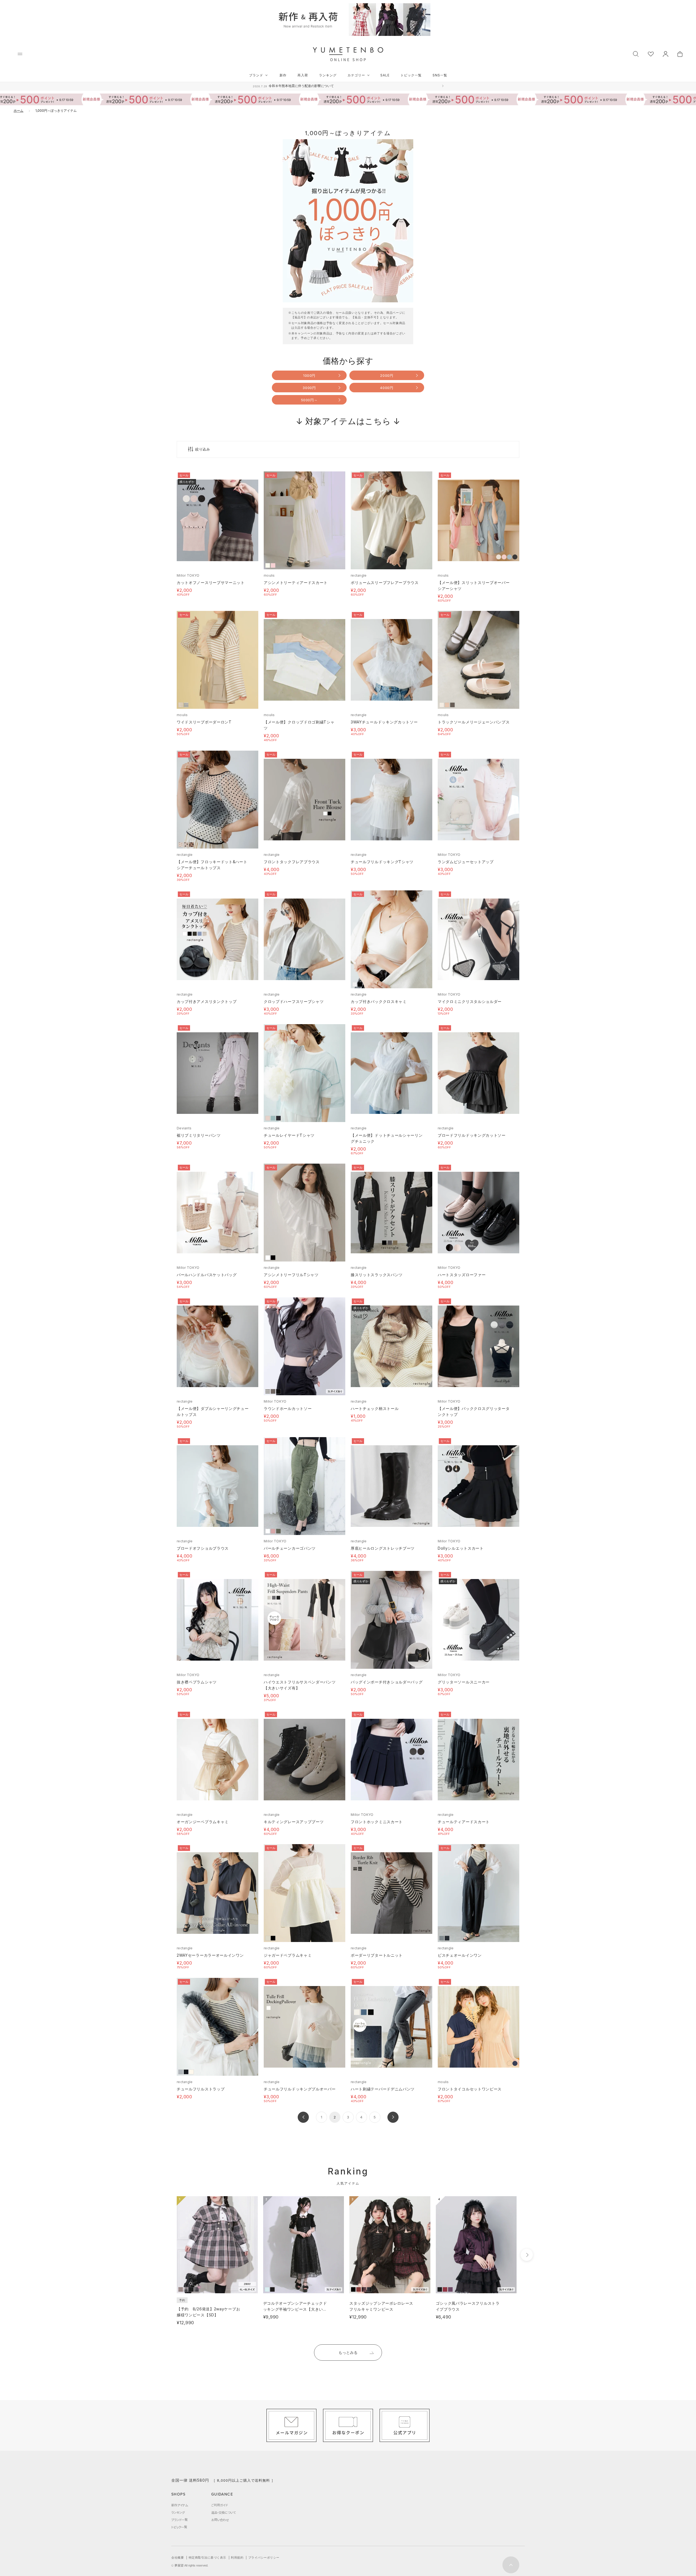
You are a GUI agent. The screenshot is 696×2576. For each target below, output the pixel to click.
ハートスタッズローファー (462, 1275)
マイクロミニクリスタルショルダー (470, 1001)
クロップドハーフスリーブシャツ (294, 1001)
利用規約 (237, 2558)
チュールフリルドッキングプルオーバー (300, 2089)
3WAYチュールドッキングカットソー (384, 722)
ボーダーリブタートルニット (377, 1955)
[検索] (636, 53)
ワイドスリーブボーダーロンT (204, 722)
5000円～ (309, 400)
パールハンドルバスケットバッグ (207, 1275)
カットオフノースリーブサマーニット (211, 582)
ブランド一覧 (179, 2520)
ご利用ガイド (220, 2505)
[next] (527, 2255)
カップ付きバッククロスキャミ (379, 1001)
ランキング (328, 75)
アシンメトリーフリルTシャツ (291, 1275)
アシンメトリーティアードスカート (296, 582)
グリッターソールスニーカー (464, 1682)
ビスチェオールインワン (460, 1955)
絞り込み (203, 449)
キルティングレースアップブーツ (294, 1822)
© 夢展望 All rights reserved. (190, 2565)
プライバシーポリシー (264, 2558)
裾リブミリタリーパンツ (199, 1135)
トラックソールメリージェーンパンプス (474, 722)
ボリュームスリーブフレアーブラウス (385, 582)
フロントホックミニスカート (377, 1822)
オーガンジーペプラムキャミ (203, 1822)
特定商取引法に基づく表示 (207, 2558)
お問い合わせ (220, 2520)
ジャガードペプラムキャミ (288, 1955)
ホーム (18, 111)
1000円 (309, 375)
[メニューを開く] (20, 54)
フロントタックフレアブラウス (292, 862)
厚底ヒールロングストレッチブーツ (383, 1548)
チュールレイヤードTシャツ (289, 1135)
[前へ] (303, 2117)
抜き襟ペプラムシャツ (197, 1682)
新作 (283, 75)
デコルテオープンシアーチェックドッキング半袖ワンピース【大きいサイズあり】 (295, 2309)
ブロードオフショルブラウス (203, 1548)
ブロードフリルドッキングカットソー (472, 1135)
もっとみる (348, 2352)
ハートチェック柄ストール (375, 1408)
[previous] (167, 2255)
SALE (385, 75)
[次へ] (393, 2117)
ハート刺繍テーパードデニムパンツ (383, 2089)
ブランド (256, 75)
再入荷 (303, 75)
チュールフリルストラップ (201, 2089)
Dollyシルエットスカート (461, 1548)
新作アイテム (180, 2505)
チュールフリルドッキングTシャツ (382, 862)
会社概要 (178, 2558)
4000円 (387, 388)
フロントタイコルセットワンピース (470, 2089)
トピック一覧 (411, 75)
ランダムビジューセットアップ (466, 862)
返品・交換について (223, 2512)
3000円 (309, 388)
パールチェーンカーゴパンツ (290, 1548)
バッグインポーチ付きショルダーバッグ (387, 1682)
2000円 (387, 375)
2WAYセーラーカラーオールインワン (210, 1955)
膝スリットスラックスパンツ (377, 1275)
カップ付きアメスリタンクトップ (207, 1001)
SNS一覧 (440, 75)
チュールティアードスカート (464, 1822)
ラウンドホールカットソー (288, 1408)
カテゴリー (356, 75)
